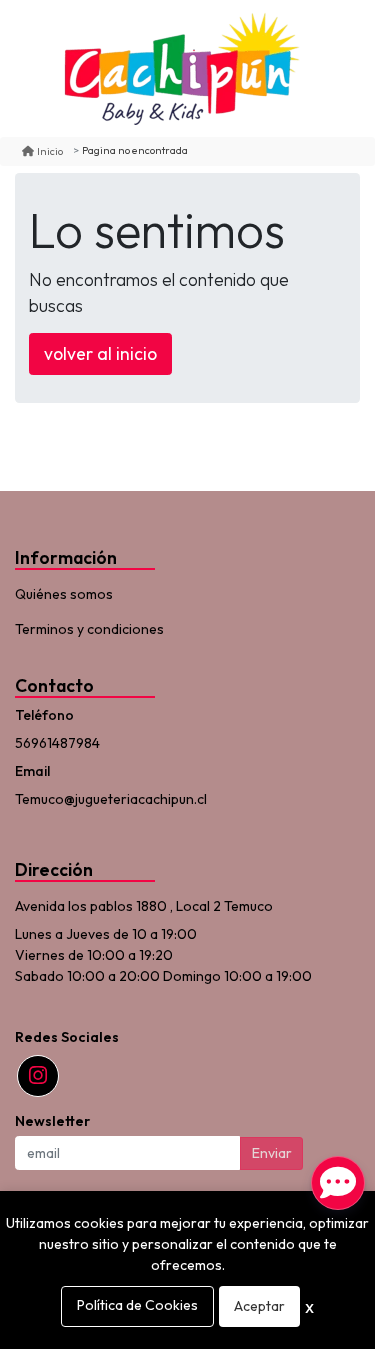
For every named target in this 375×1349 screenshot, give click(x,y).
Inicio (50, 151)
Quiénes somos (64, 594)
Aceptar (259, 1306)
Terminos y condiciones (89, 629)
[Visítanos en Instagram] (38, 1076)
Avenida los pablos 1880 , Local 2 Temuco (144, 906)
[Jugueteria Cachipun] (181, 68)
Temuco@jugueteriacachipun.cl (111, 799)
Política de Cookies (137, 1305)
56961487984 (57, 743)
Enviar (272, 1153)
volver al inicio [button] (100, 353)
